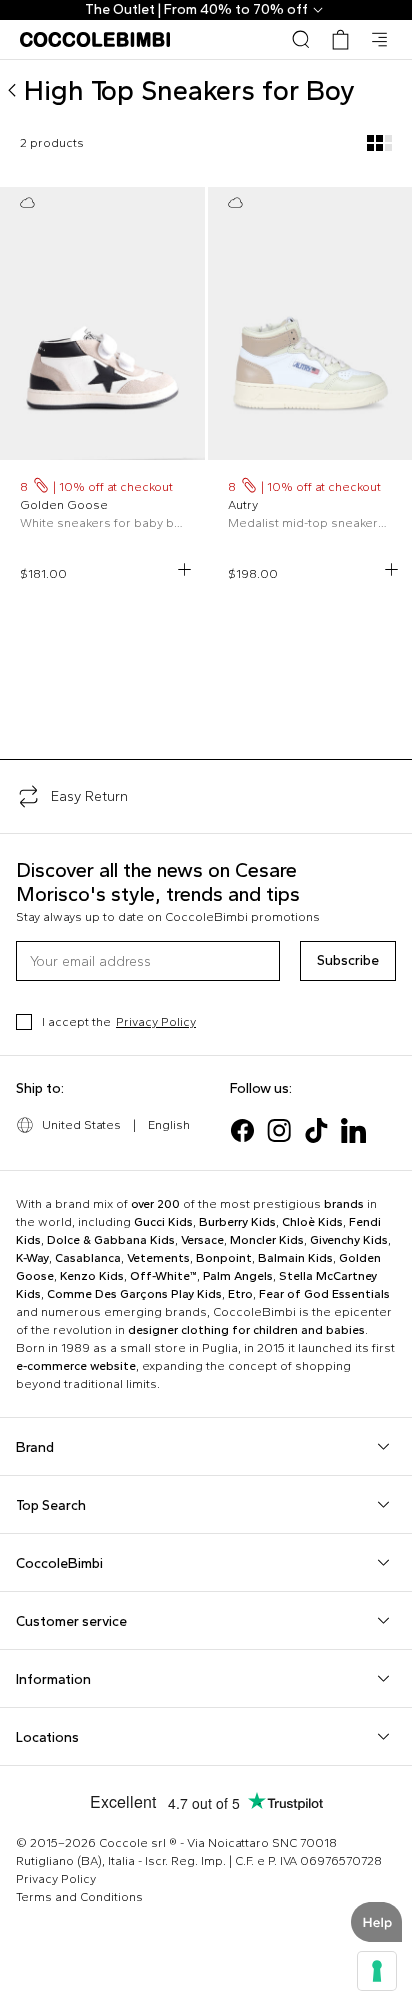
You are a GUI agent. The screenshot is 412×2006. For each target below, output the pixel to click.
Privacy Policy (156, 1022)
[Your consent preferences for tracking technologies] (377, 1971)
